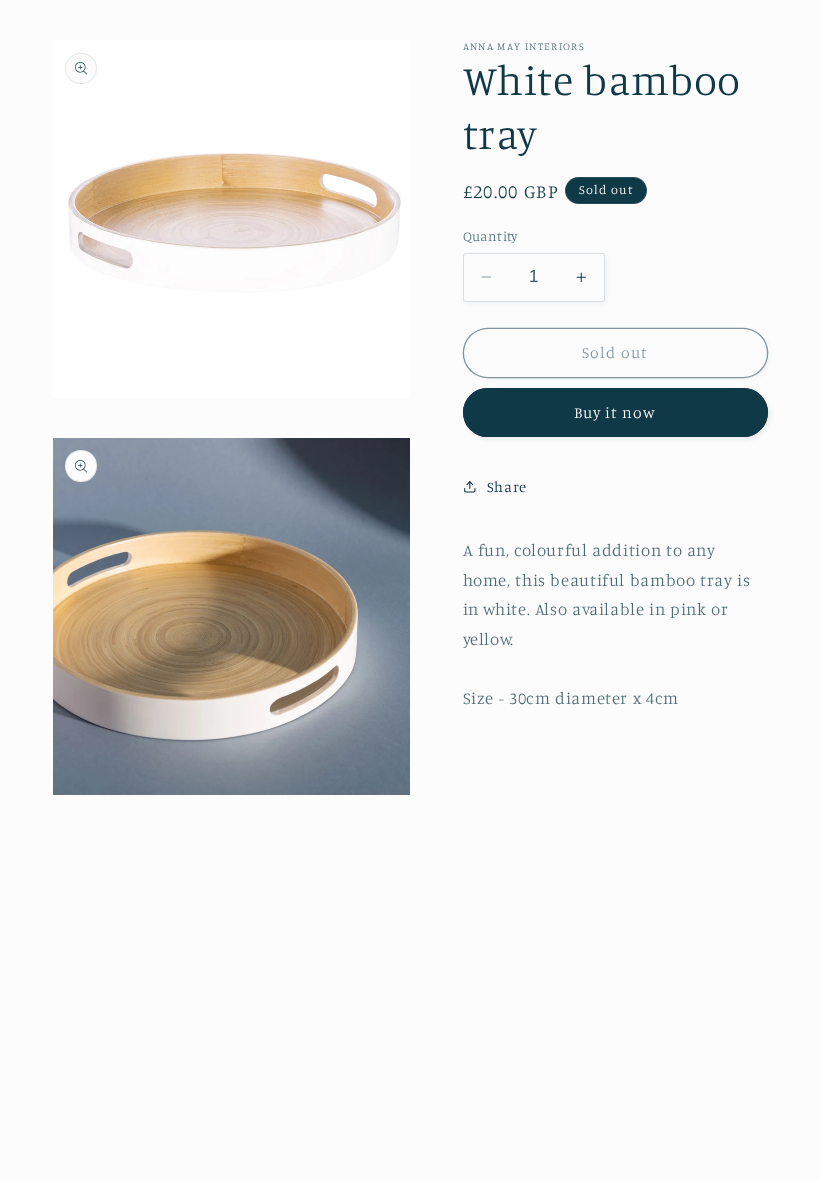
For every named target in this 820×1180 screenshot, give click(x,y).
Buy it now (615, 412)
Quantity (490, 236)
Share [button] (507, 486)
